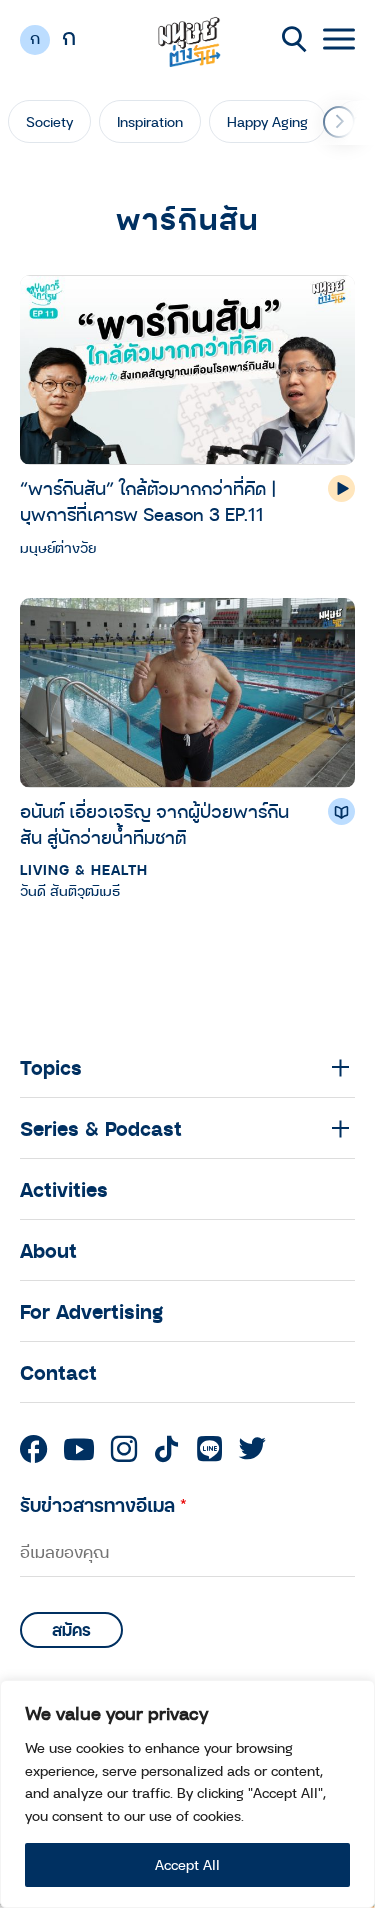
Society (49, 121)
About (48, 1250)
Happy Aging (267, 121)
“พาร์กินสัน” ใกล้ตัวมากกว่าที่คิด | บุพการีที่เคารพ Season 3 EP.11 (148, 501)
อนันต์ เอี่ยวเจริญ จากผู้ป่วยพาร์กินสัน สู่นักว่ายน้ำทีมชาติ (154, 824)
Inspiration (150, 121)
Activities (64, 1189)
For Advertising (91, 1311)
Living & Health (84, 869)
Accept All (187, 1864)
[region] (187, 1794)
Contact (58, 1372)
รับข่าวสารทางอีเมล (103, 1504)
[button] (339, 122)
